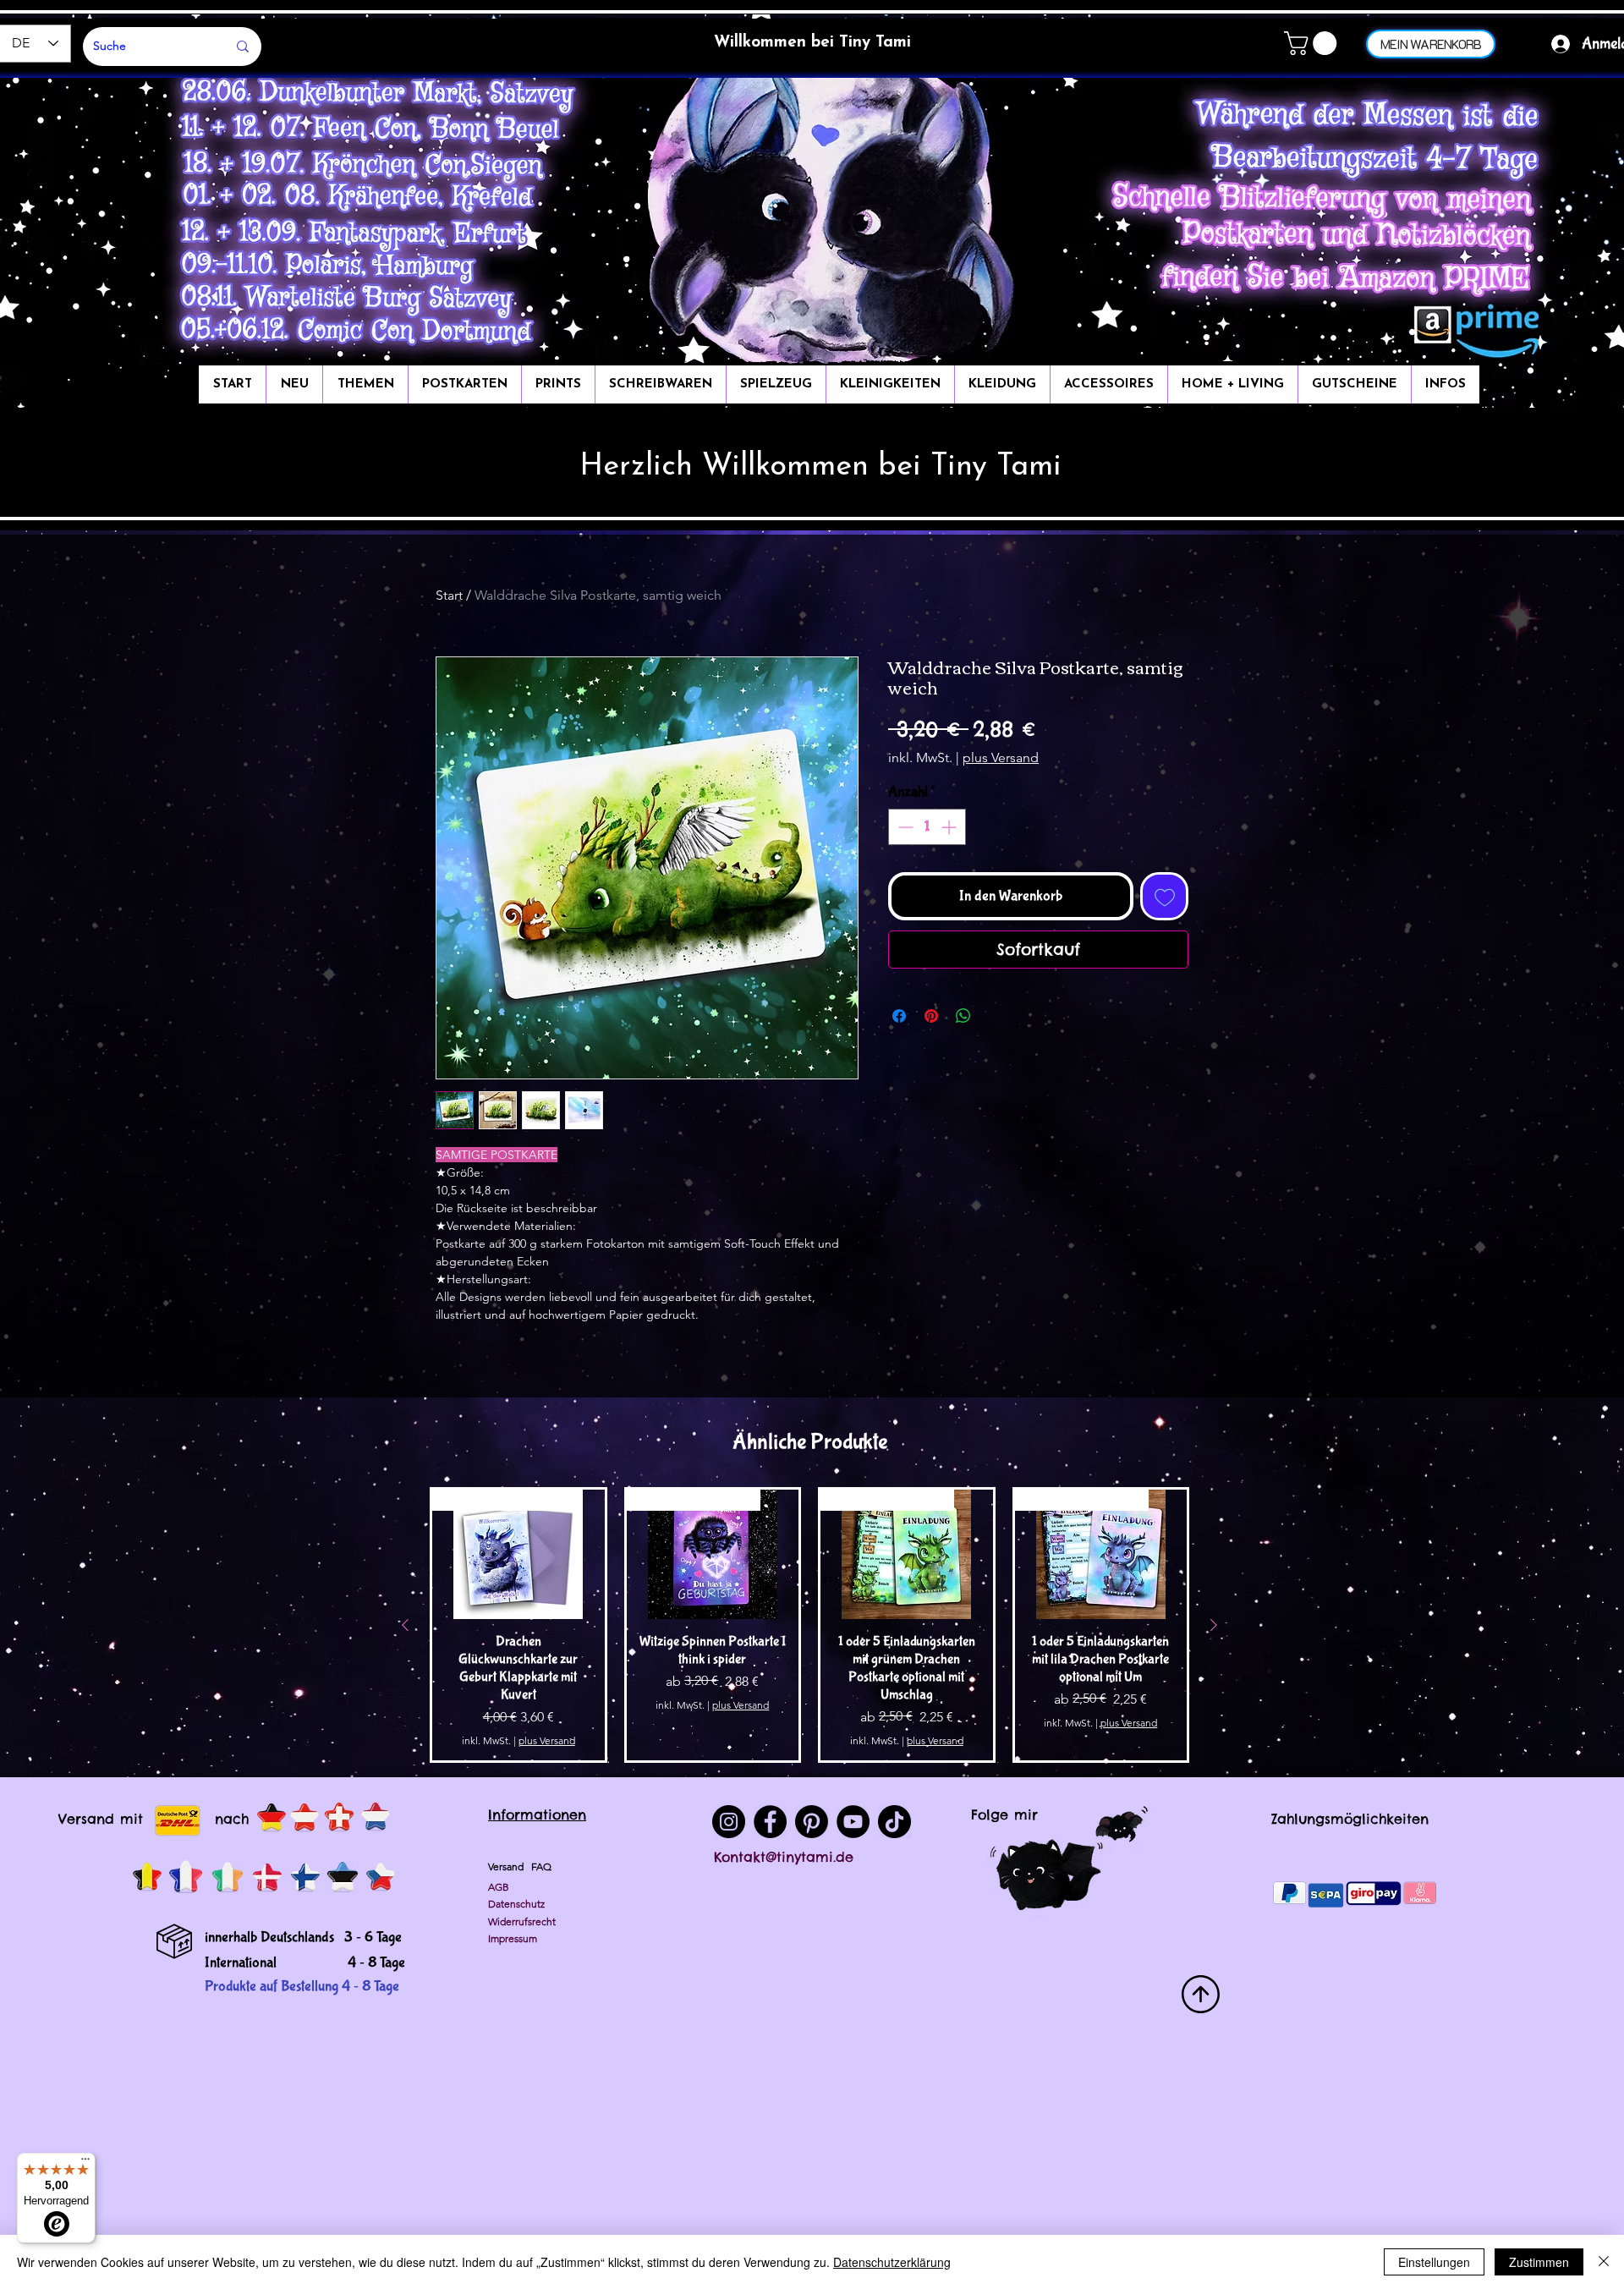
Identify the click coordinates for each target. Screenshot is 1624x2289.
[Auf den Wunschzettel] (1164, 896)
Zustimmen (1539, 2262)
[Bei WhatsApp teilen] (963, 1016)
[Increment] (950, 827)
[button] (1313, 43)
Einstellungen (1434, 2262)
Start (449, 595)
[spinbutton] (927, 827)
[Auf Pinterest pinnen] (931, 1016)
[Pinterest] (812, 1822)
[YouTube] (853, 1822)
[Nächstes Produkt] (1214, 1625)
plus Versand (1001, 758)
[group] (809, 1625)
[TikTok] (894, 1822)
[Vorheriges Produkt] (405, 1625)
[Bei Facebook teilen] (899, 1016)
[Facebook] (770, 1822)
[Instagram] (729, 1822)
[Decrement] (904, 827)
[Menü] (85, 2163)
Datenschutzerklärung (892, 2262)
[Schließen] (1604, 2262)
